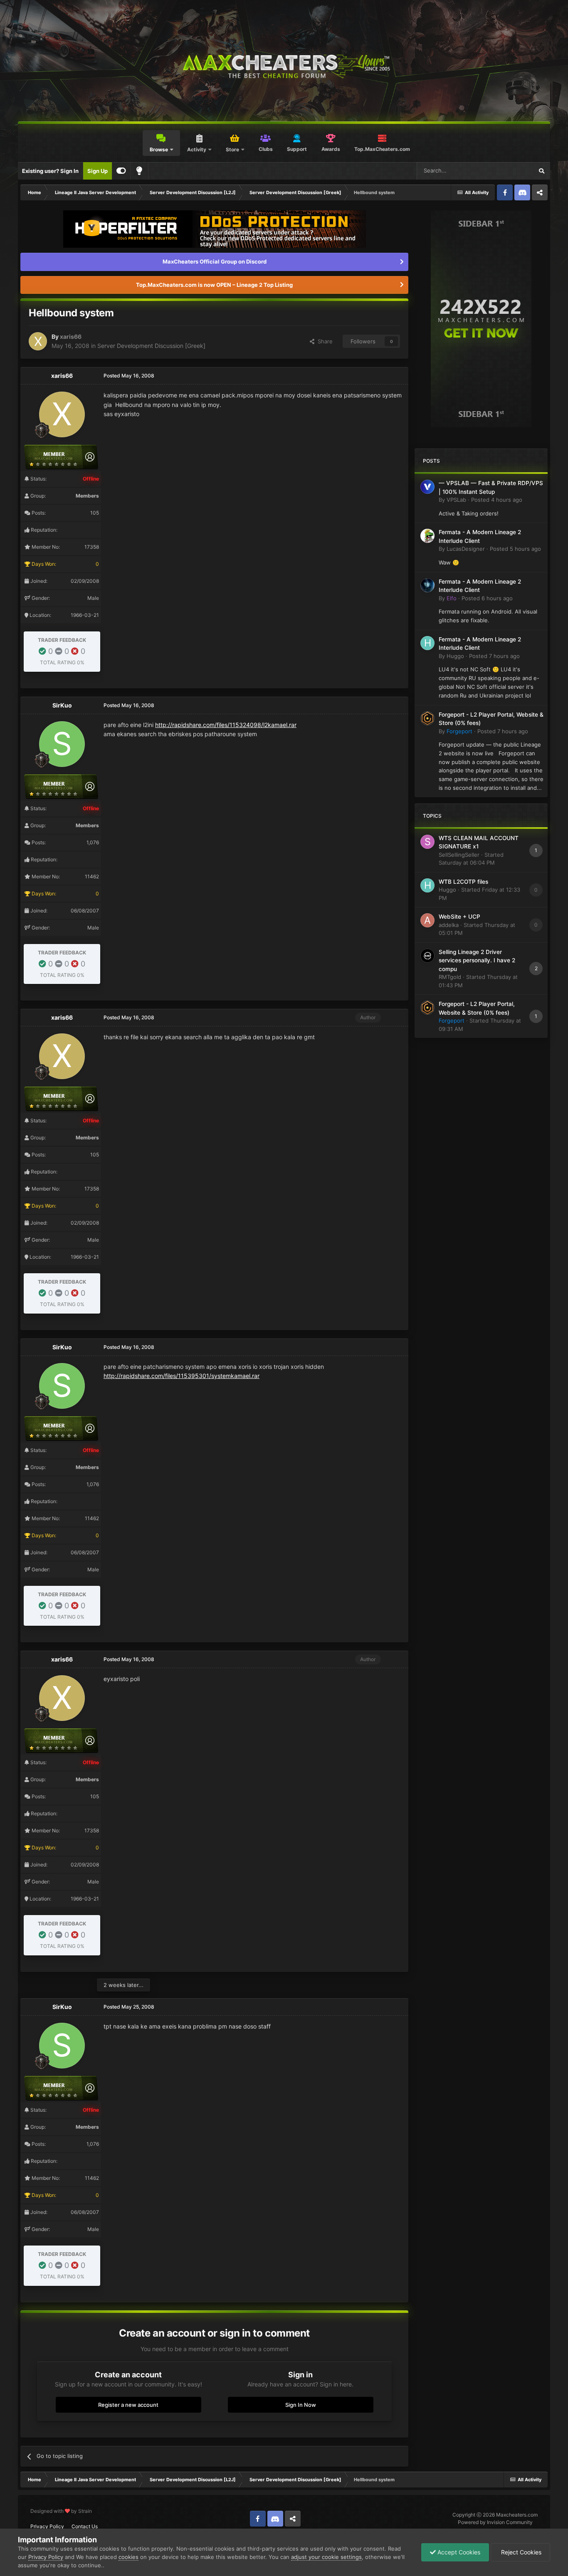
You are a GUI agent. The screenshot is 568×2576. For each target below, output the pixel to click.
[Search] (541, 171)
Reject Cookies (520, 2552)
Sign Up (98, 171)
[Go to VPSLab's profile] (427, 487)
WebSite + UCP (459, 917)
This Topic (509, 171)
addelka (449, 925)
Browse (159, 149)
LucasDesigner (466, 549)
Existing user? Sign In (50, 171)
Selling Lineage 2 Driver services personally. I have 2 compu (477, 960)
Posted (497, 500)
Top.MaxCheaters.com (382, 149)
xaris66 (71, 336)
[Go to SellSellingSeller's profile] (427, 842)
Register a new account (128, 2405)
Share (324, 341)
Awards (331, 149)
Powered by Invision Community (495, 2522)
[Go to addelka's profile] (427, 920)
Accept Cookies (458, 2552)
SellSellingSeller (459, 855)
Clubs (266, 149)
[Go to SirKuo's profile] (62, 744)
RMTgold (450, 977)
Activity (197, 149)
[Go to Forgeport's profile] (427, 718)
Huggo (455, 656)
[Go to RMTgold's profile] (427, 956)
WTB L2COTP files (463, 882)
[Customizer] (121, 171)
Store (232, 149)
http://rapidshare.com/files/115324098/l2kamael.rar (226, 725)
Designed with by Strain (61, 2511)
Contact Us (85, 2526)
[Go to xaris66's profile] (38, 341)
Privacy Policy (47, 2526)
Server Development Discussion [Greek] (151, 346)
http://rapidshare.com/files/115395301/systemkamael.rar (182, 1376)
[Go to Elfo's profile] (427, 585)
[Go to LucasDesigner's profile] (427, 536)
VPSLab (456, 500)
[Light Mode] (139, 171)
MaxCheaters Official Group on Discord (215, 261)
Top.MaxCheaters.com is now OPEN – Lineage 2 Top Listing (214, 285)
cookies (128, 2557)
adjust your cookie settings (326, 2557)
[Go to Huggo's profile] (427, 643)
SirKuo (62, 705)
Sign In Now (301, 2405)
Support (297, 149)
